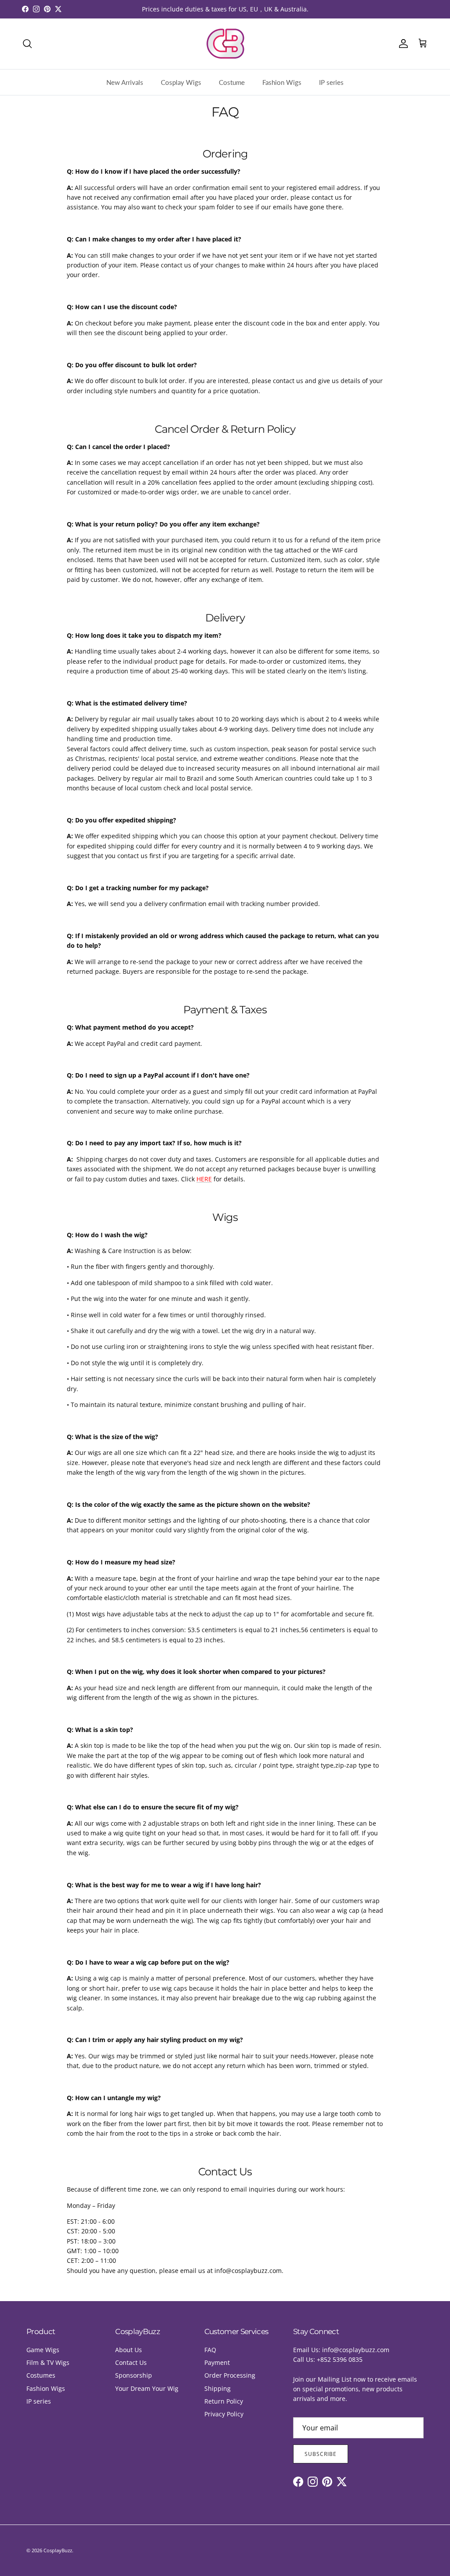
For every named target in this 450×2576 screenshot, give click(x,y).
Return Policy (224, 2401)
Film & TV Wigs (48, 2362)
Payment (217, 2362)
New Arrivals (125, 82)
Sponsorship (134, 2375)
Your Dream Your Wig (147, 2388)
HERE (204, 1179)
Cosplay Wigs (181, 82)
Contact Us (131, 2362)
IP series (331, 82)
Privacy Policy (224, 2414)
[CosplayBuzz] (225, 44)
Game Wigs (43, 2350)
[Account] (402, 44)
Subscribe (321, 2454)
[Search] (27, 44)
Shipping (218, 2388)
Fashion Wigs (282, 82)
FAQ (210, 2350)
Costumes (41, 2375)
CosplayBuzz (58, 2550)
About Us (129, 2350)
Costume (232, 82)
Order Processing (230, 2375)
